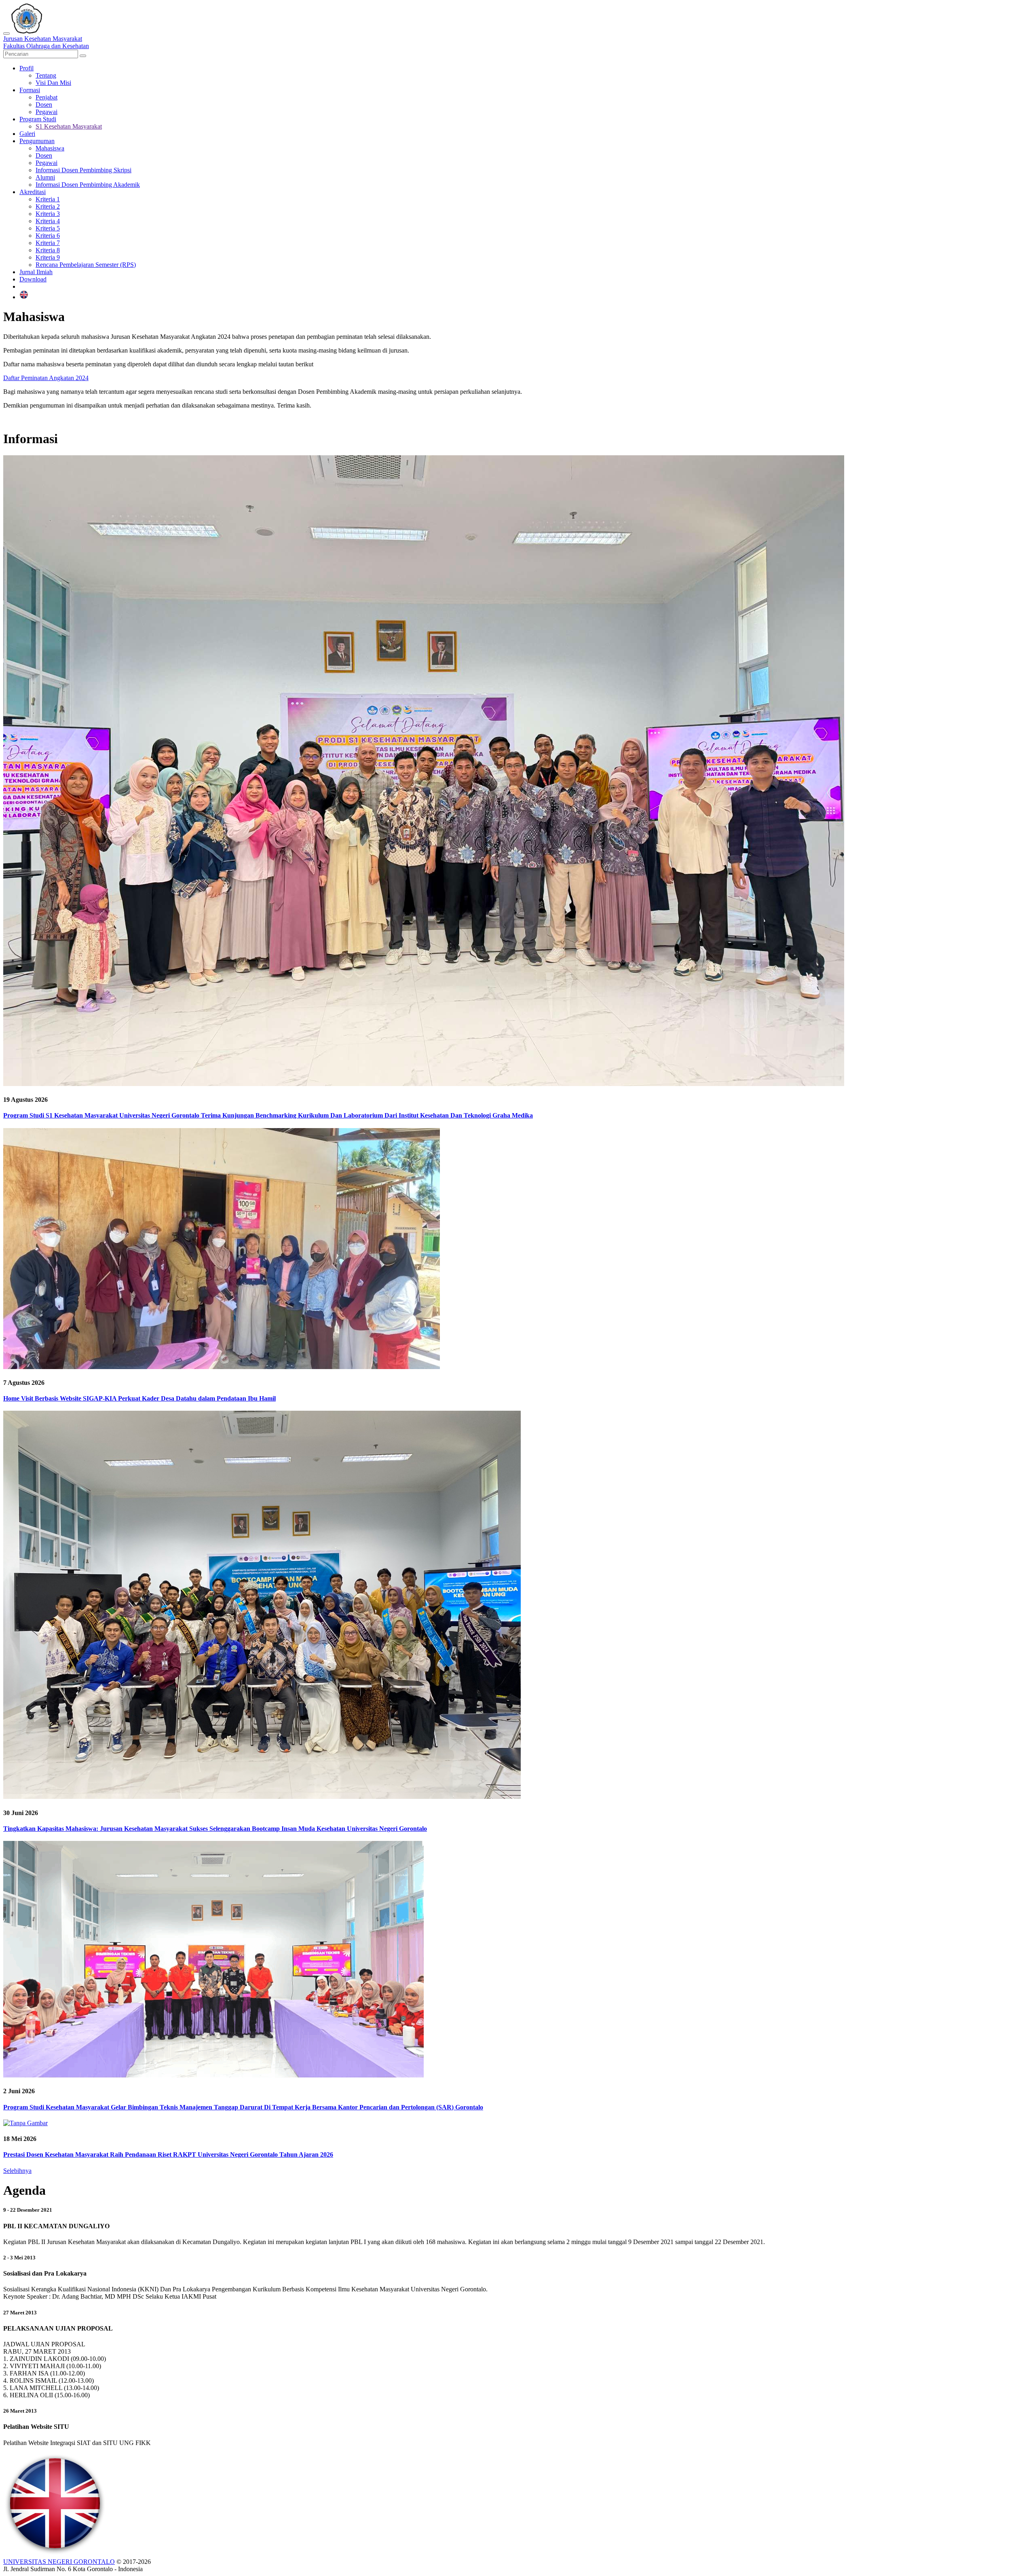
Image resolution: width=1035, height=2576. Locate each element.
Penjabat (46, 97)
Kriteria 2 (48, 206)
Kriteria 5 (48, 228)
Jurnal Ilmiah (36, 272)
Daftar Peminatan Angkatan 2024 (46, 378)
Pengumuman (37, 141)
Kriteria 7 (48, 243)
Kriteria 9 (48, 257)
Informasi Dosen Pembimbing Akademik (88, 185)
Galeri (27, 134)
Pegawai (46, 112)
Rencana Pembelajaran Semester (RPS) (86, 265)
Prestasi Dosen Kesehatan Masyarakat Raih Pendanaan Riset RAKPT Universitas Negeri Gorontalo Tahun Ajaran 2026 (168, 2154)
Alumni (45, 177)
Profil (26, 68)
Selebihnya (17, 2171)
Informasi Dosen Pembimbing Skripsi (83, 170)
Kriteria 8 (48, 250)
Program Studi (38, 119)
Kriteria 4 (48, 221)
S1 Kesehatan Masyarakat (69, 126)
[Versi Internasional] (24, 297)
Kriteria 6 (48, 236)
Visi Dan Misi (53, 83)
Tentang (46, 75)
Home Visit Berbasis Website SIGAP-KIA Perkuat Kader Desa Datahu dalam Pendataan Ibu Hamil (139, 1398)
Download (33, 279)
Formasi (30, 90)
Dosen (44, 105)
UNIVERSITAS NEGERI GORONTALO (59, 2562)
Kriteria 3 (48, 214)
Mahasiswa (50, 148)
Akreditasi (33, 192)
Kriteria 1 (48, 199)
